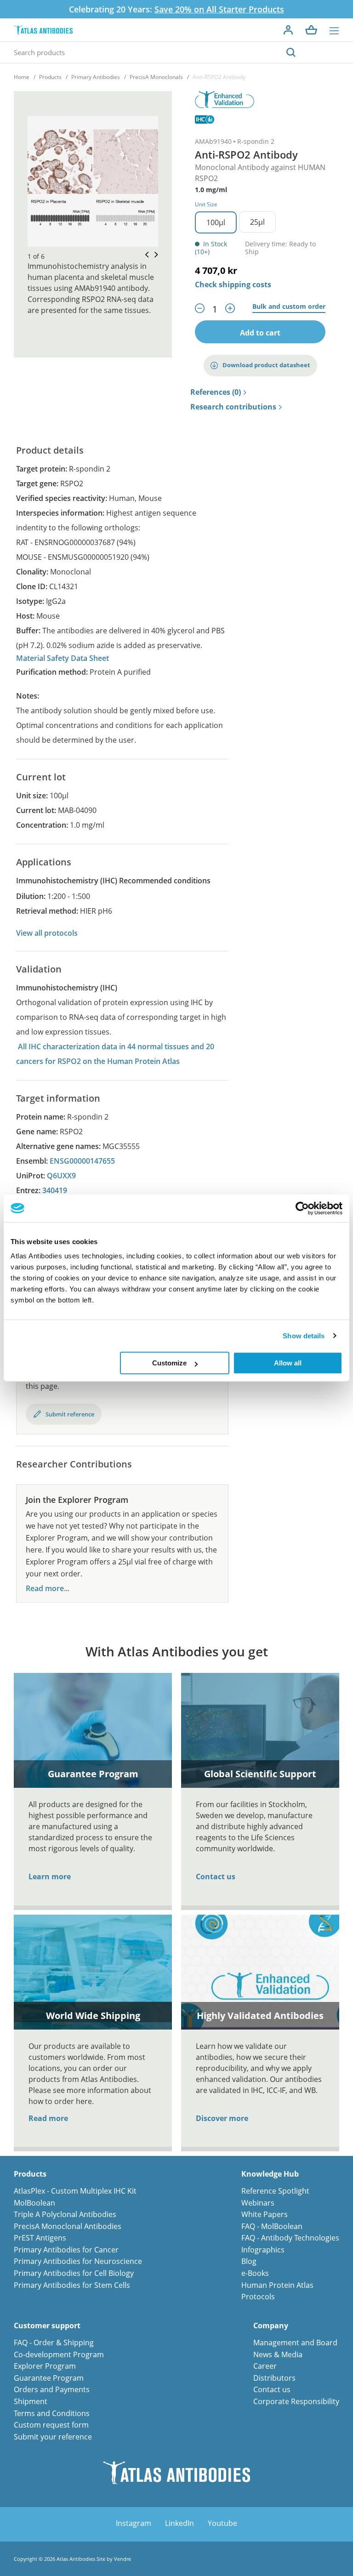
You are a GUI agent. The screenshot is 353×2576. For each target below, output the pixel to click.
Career (265, 2366)
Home (22, 77)
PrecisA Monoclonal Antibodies (68, 2226)
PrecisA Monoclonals (156, 77)
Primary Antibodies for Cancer (66, 2250)
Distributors (274, 2378)
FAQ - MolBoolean (272, 2226)
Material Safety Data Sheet (63, 658)
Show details (304, 1336)
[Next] (154, 255)
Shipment (31, 2401)
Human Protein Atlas (277, 2285)
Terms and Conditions (52, 2413)
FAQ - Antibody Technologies (290, 2238)
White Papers (265, 2214)
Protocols (258, 2297)
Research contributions (233, 407)
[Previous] (144, 255)
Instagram (134, 2523)
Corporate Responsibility (296, 2401)
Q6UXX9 (61, 1176)
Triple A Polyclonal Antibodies (65, 2214)
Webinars (258, 2203)
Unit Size (206, 204)
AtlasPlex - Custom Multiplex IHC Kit (75, 2191)
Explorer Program (45, 2366)
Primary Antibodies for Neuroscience (78, 2261)
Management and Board (295, 2343)
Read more (48, 2118)
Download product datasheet (266, 365)
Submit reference (70, 1414)
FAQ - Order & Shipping (54, 2343)
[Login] (288, 30)
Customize (169, 1363)
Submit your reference (53, 2437)
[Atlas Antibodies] (43, 30)
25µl (257, 222)
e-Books (255, 2273)
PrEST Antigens (40, 2238)
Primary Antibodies (96, 77)
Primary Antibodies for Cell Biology (74, 2273)
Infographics (263, 2250)
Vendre (122, 2559)
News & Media (278, 2354)
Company (271, 2326)
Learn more (50, 1877)
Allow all (288, 1363)
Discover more (222, 2118)
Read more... (48, 1589)
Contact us (216, 1877)
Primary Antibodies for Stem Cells (72, 2285)
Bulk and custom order (289, 307)
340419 (55, 1190)
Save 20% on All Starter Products (219, 9)
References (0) (216, 392)
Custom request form (51, 2425)
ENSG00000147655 (82, 1161)
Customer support (47, 2326)
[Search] (291, 52)
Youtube (222, 2523)
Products (50, 77)
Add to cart (260, 333)
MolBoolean (34, 2203)
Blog (249, 2261)
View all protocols (47, 933)
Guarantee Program (49, 2378)
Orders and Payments (52, 2389)
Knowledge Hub (270, 2174)
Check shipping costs (233, 284)
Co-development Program (59, 2354)
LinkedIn (179, 2523)
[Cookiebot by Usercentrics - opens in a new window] (302, 1208)
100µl (216, 222)
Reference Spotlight (275, 2191)
